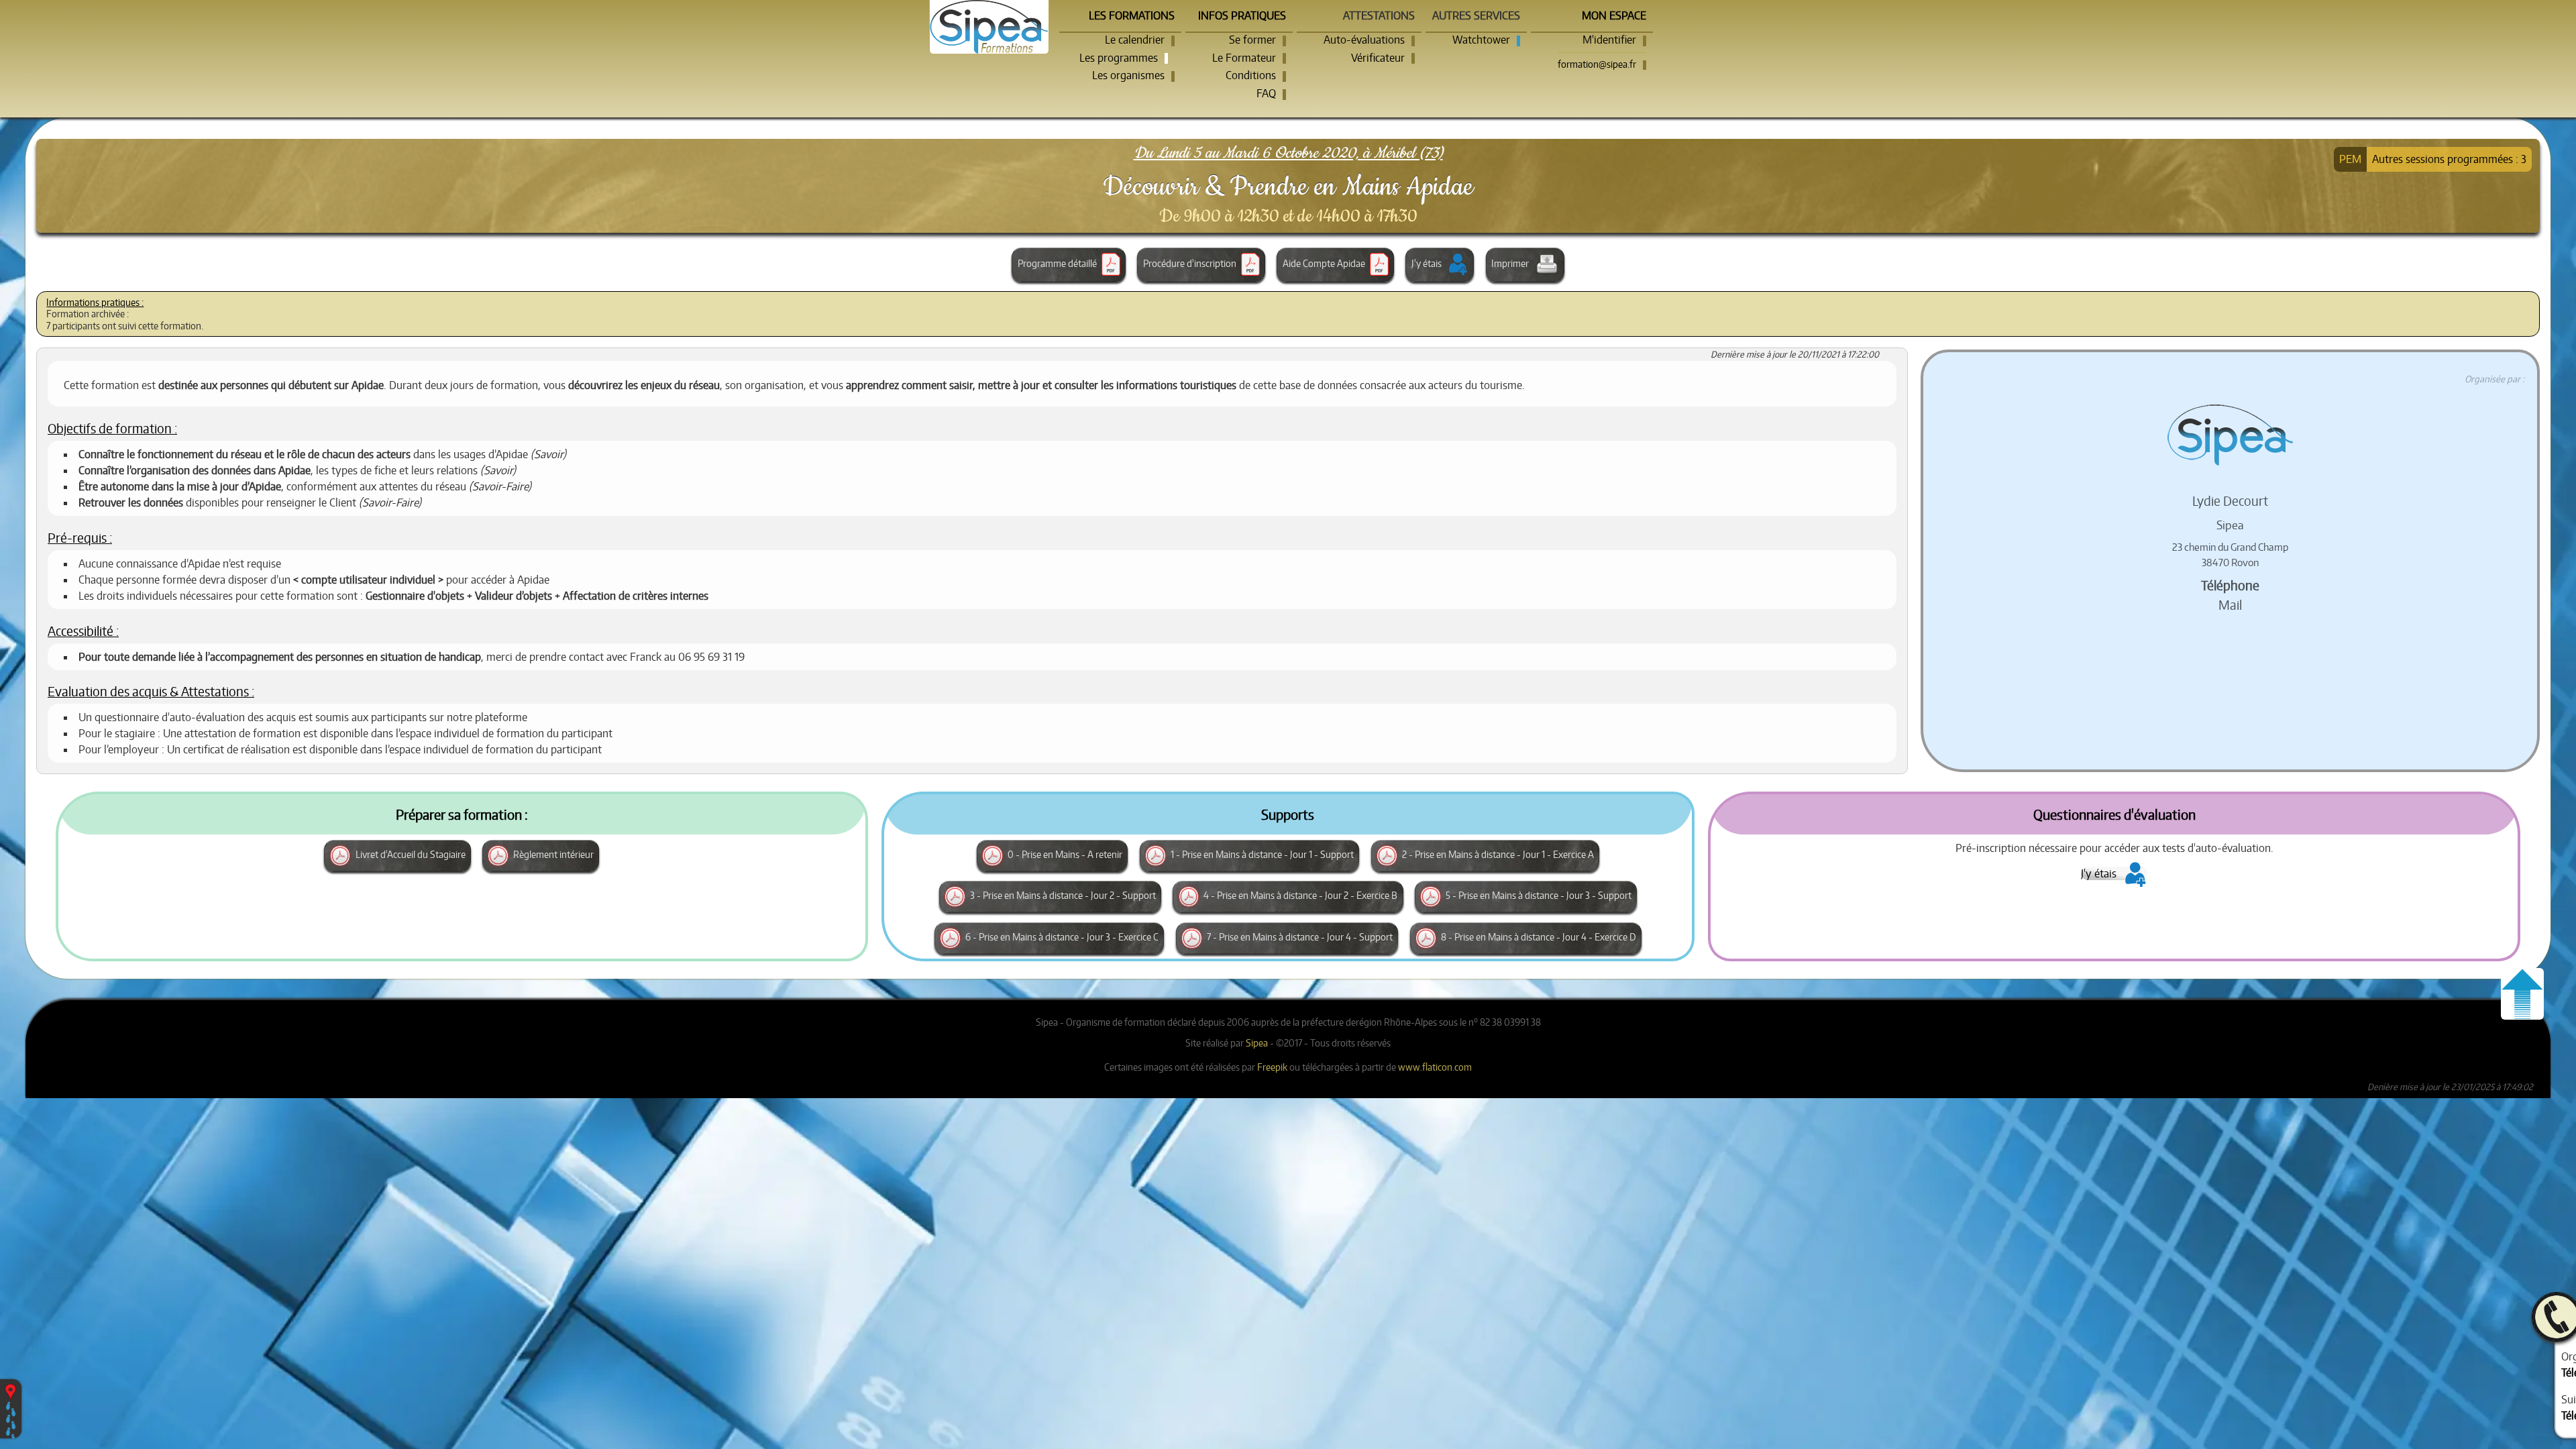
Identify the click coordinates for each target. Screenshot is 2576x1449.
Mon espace (1614, 15)
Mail (2230, 605)
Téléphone (2230, 585)
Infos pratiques (1242, 15)
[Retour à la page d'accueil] (989, 27)
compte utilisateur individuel (368, 580)
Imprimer (1511, 263)
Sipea (1257, 1042)
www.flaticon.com (1435, 1067)
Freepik (1272, 1067)
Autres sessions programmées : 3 (2449, 159)
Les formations (1132, 15)
